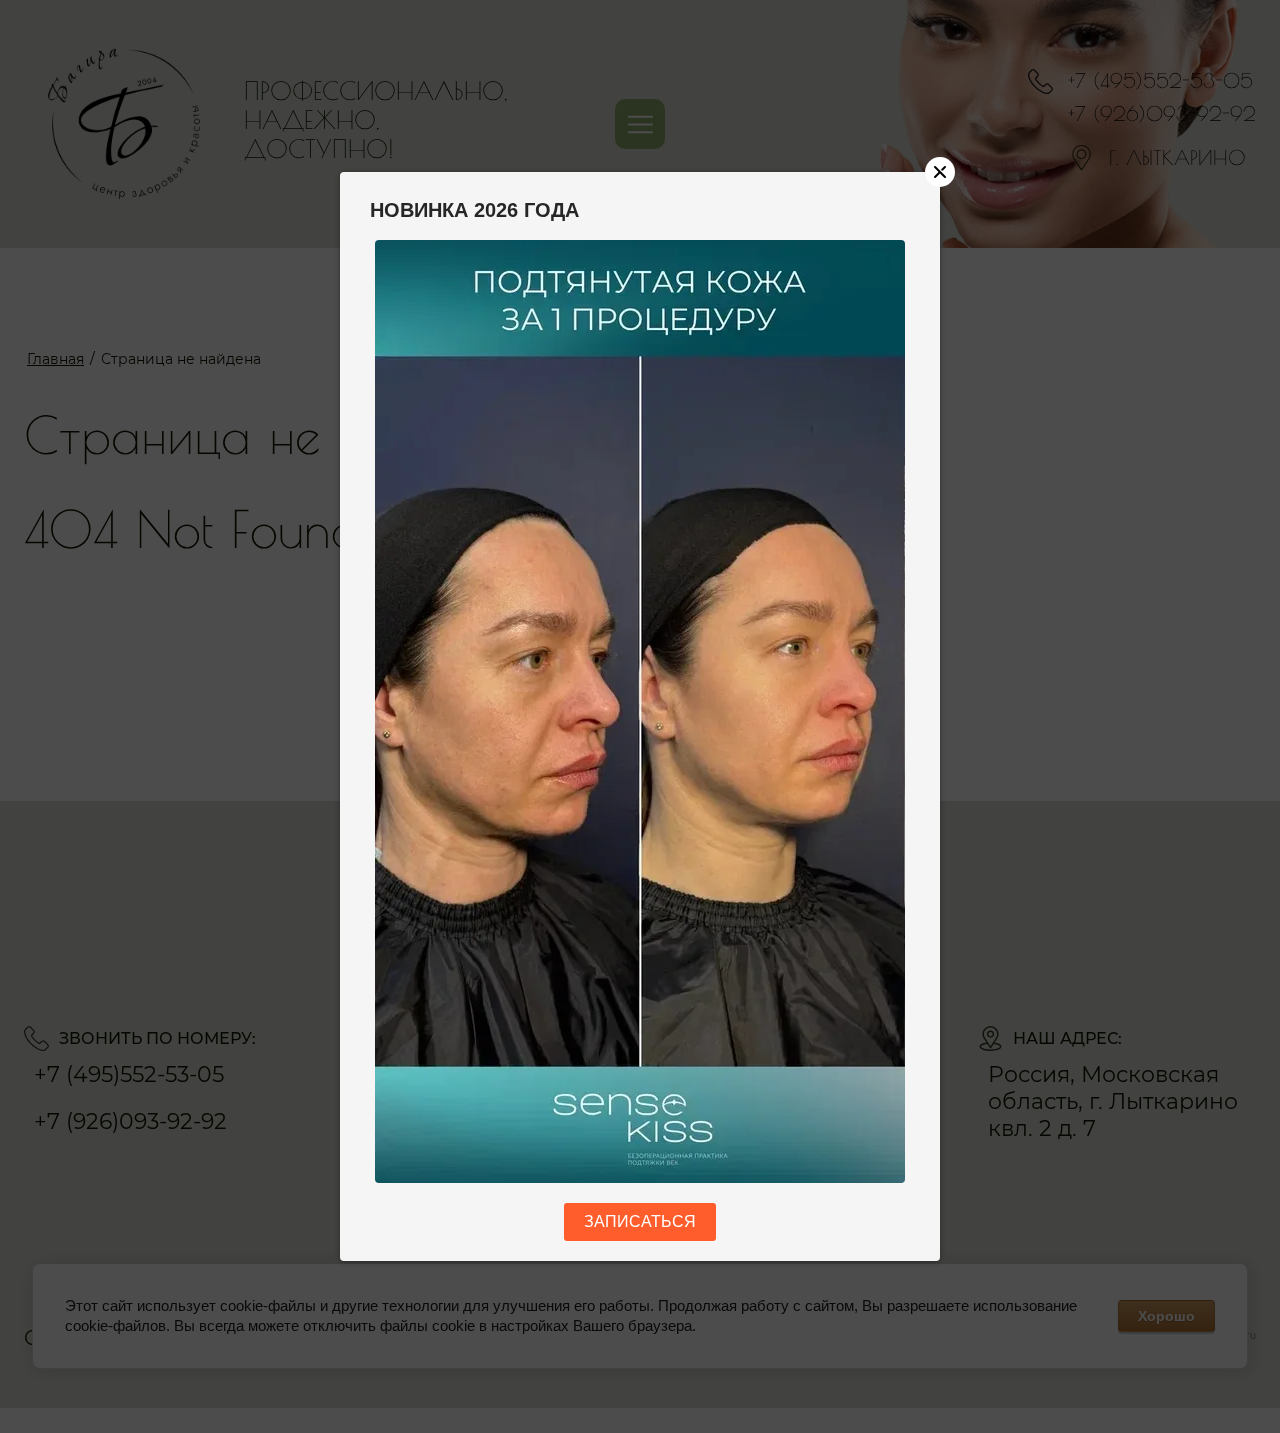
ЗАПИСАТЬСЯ (640, 1221)
